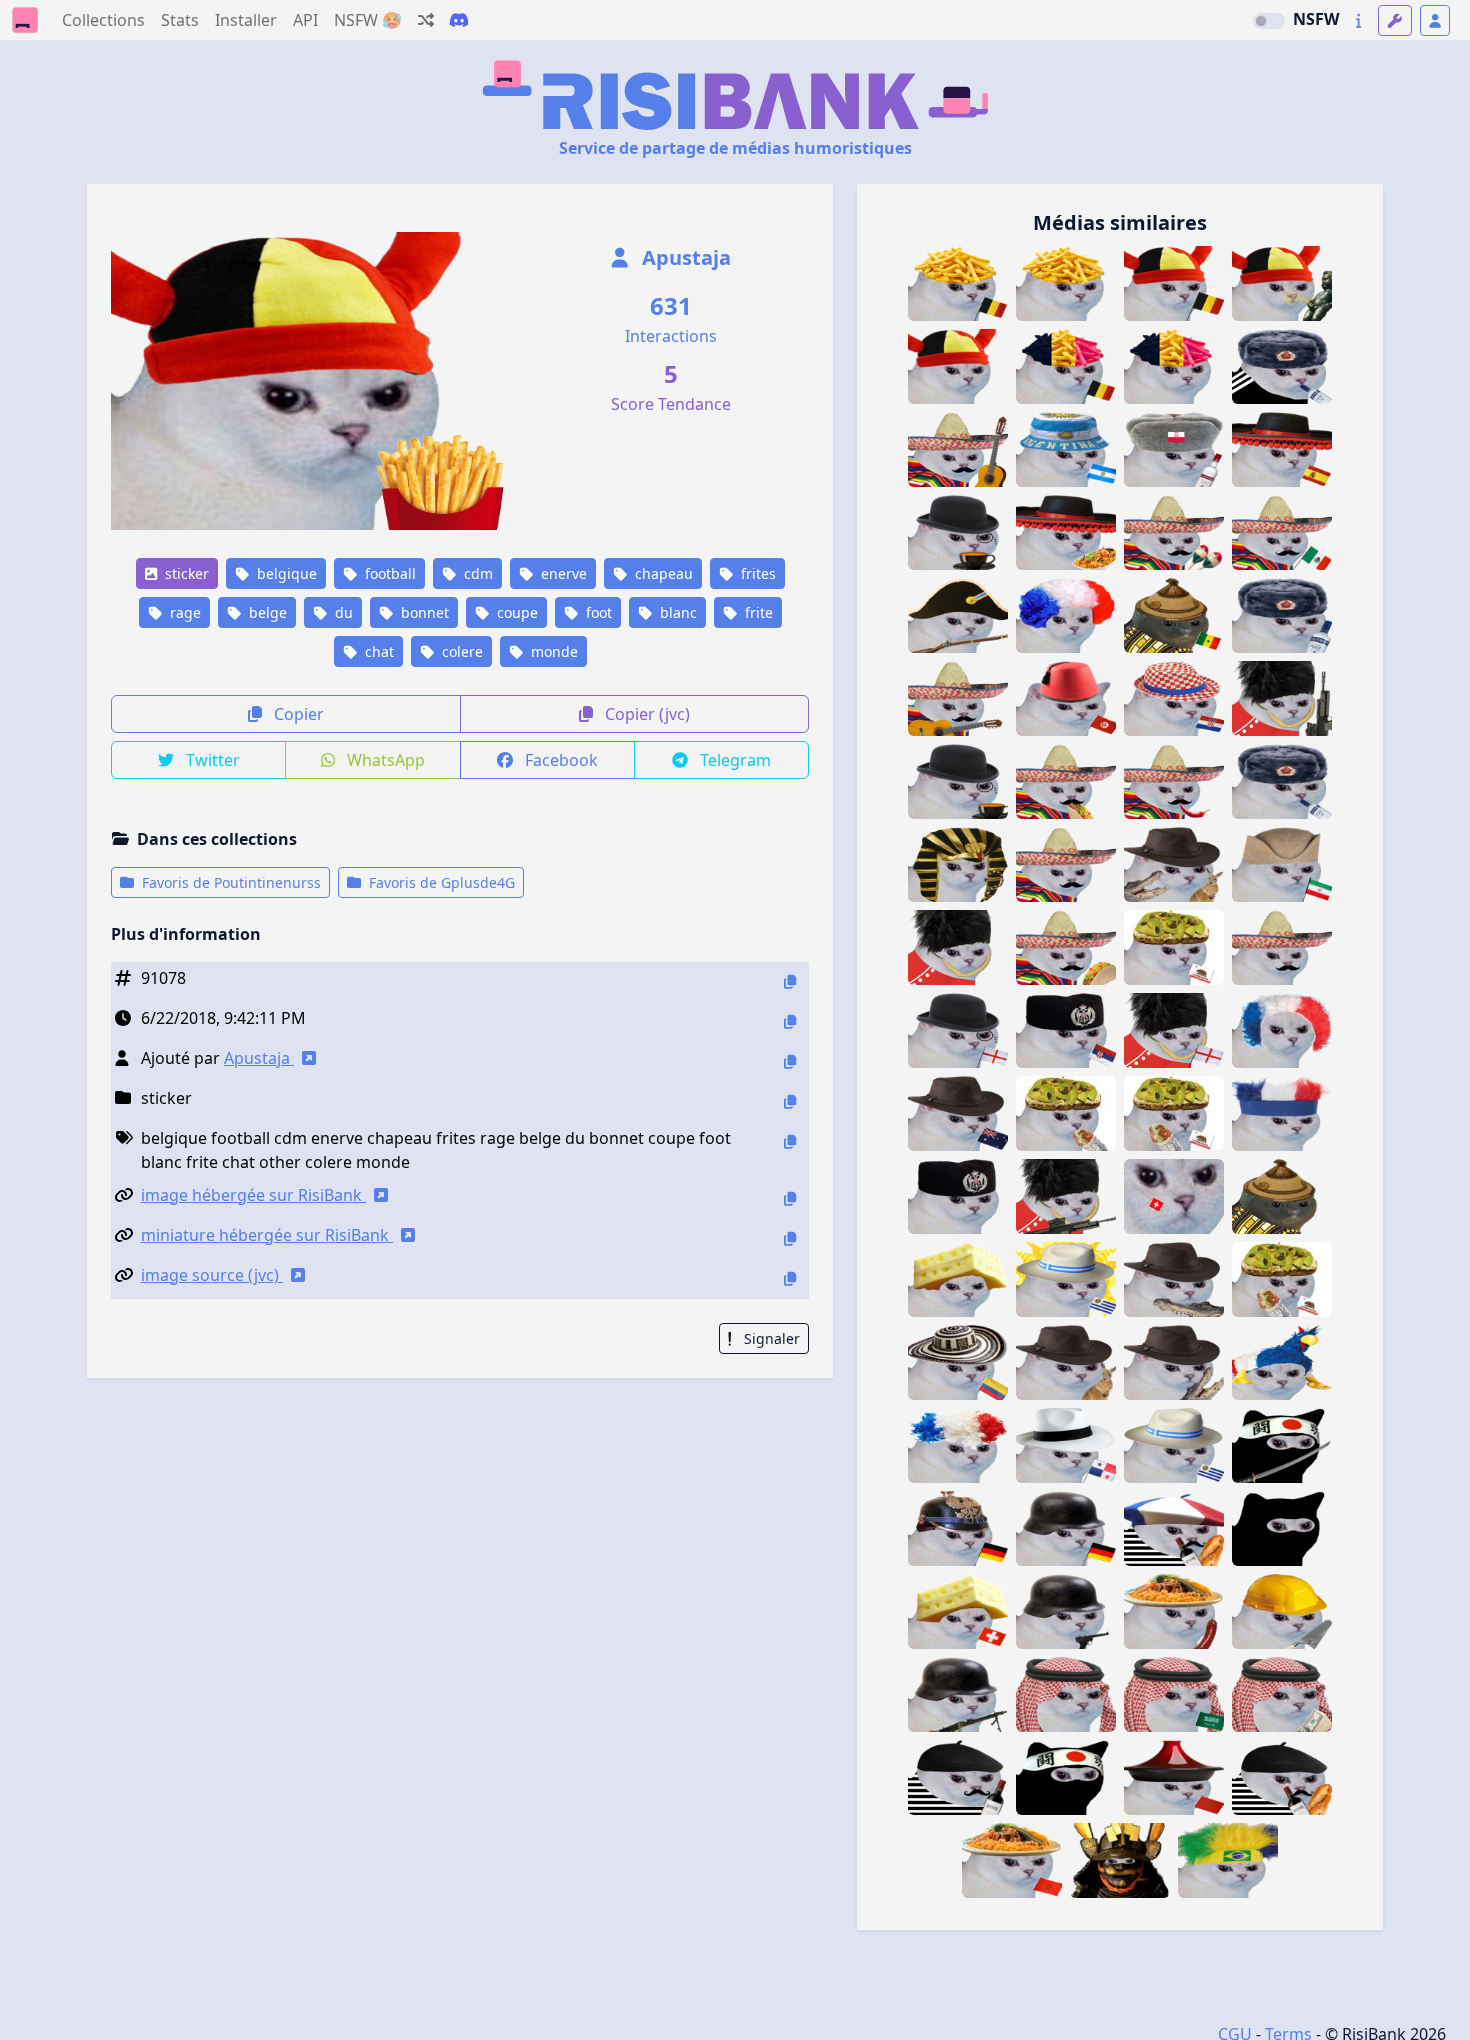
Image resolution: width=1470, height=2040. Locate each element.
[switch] (1269, 21)
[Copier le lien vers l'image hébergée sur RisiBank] (790, 1198)
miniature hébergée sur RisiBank (267, 1235)
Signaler (770, 1338)
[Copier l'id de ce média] (790, 981)
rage (183, 612)
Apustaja (684, 257)
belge (266, 612)
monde (552, 651)
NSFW (1316, 19)
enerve (562, 573)
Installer (246, 20)
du (342, 612)
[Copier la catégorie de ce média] (790, 1101)
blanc (676, 612)
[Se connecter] (1435, 20)
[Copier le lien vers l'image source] (790, 1278)
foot (597, 612)
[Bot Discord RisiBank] (459, 20)
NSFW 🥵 (368, 20)
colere (460, 651)
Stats (180, 20)
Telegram (733, 760)
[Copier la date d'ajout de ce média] (790, 1021)
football (388, 573)
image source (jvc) (212, 1275)
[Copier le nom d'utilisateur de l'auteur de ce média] (790, 1061)
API (305, 20)
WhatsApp (384, 760)
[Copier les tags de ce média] (790, 1141)
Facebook (559, 760)
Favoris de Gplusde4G (440, 882)
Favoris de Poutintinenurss (229, 882)
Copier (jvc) (645, 714)
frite (757, 612)
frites (756, 573)
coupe (515, 612)
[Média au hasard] (426, 20)
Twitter (211, 760)
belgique (285, 573)
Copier (297, 714)
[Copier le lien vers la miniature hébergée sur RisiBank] (790, 1238)
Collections (103, 20)
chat (377, 651)
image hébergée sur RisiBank (253, 1195)
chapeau (662, 573)
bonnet (423, 612)
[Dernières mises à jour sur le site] (1358, 20)
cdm (476, 573)
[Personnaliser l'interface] (1395, 20)
